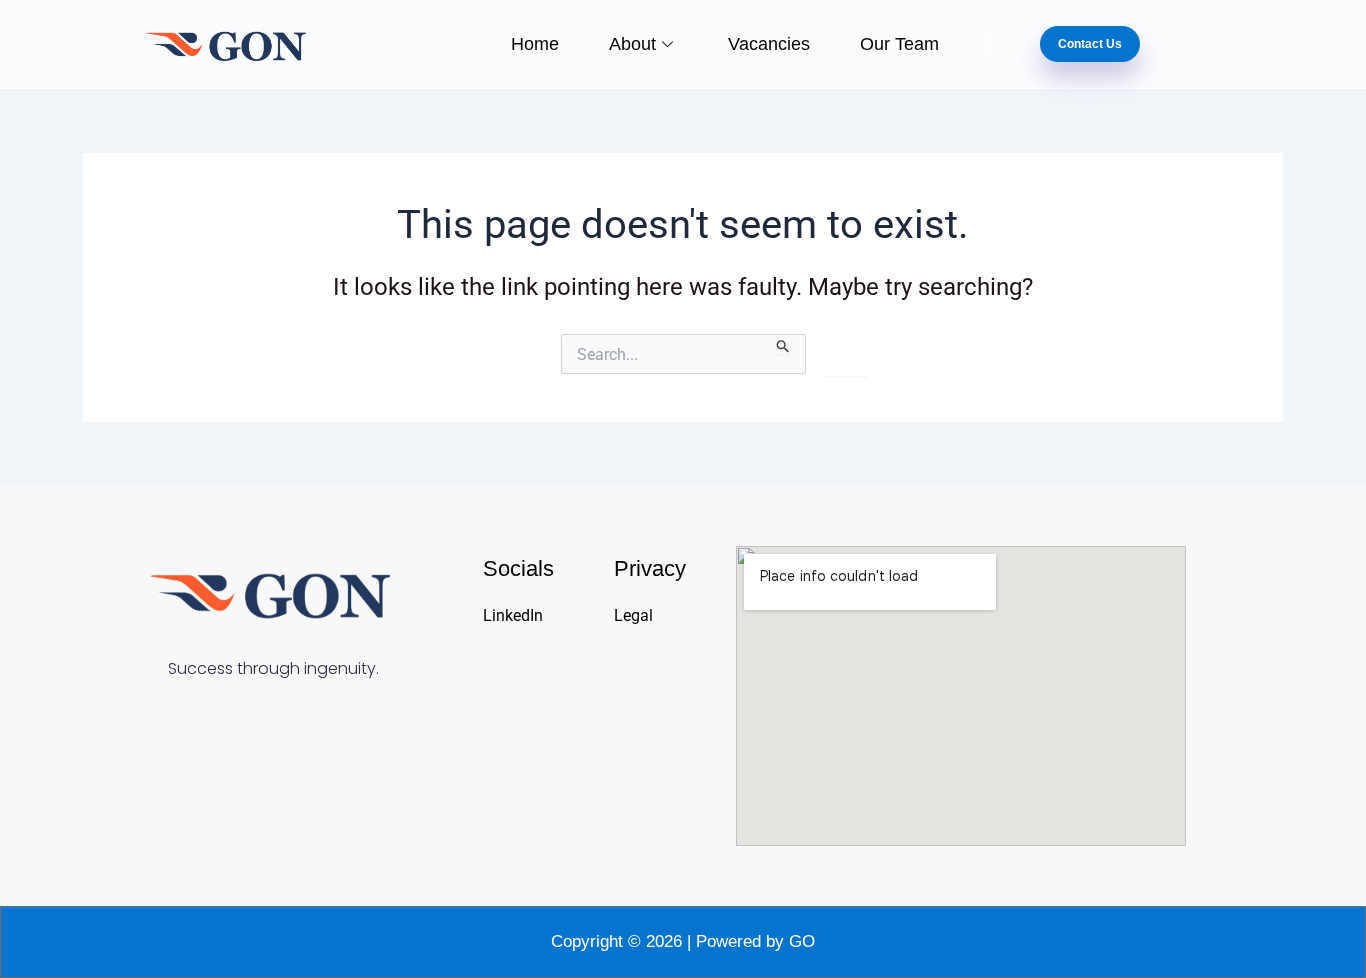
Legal (633, 615)
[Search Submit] (783, 344)
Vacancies (769, 44)
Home (535, 44)
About (632, 44)
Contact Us (1090, 44)
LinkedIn (513, 615)
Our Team (899, 44)
